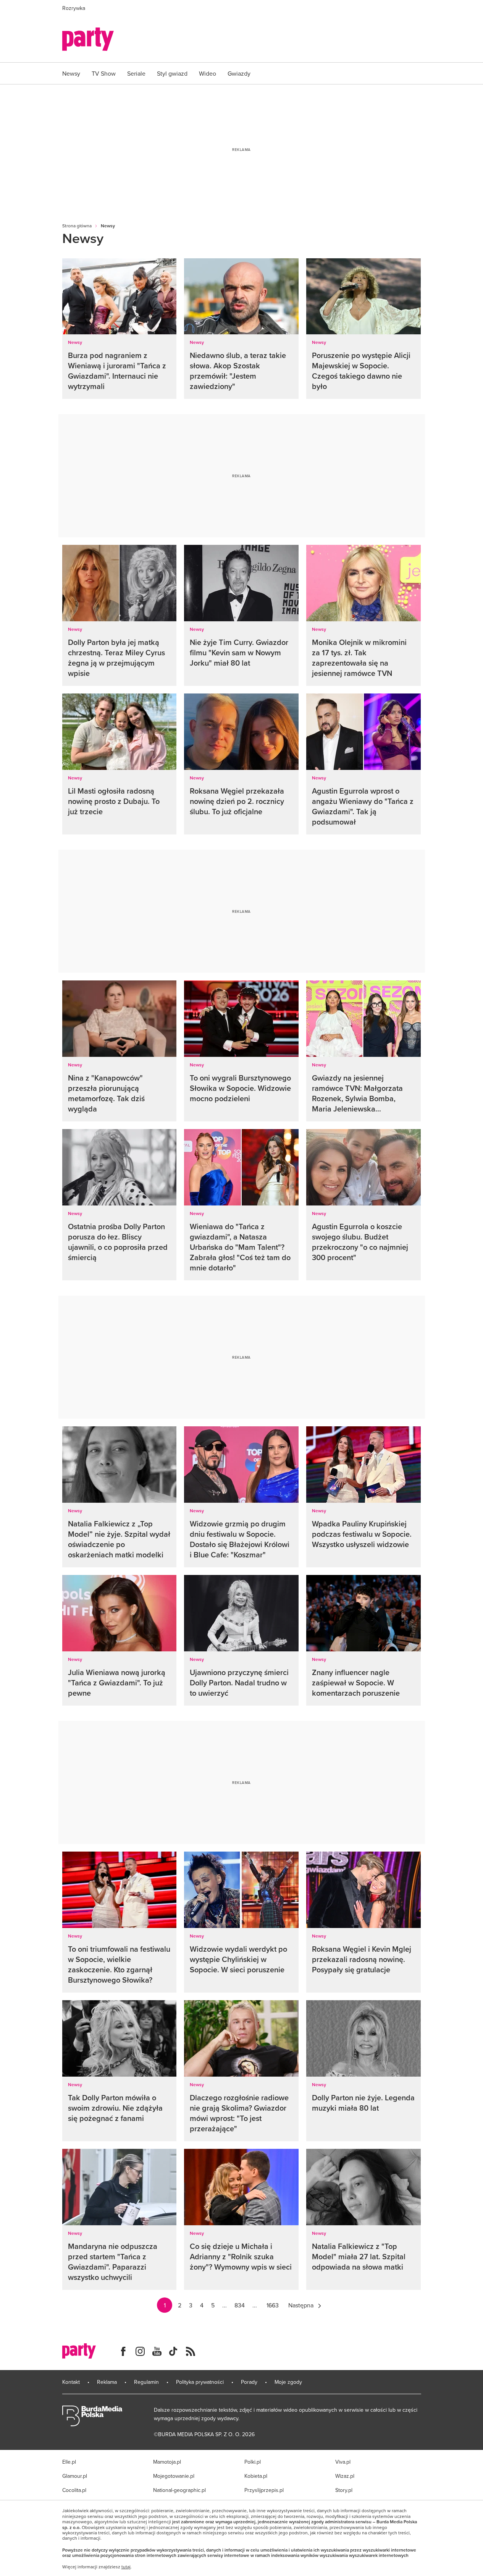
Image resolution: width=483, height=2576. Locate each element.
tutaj (126, 2567)
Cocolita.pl (74, 2490)
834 (240, 2305)
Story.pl (344, 2490)
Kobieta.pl (256, 2476)
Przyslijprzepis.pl (264, 2490)
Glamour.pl (75, 2476)
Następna (301, 2305)
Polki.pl (253, 2462)
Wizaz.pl (345, 2476)
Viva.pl (343, 2462)
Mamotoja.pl (167, 2462)
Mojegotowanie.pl (174, 2476)
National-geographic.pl (179, 2490)
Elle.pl (69, 2462)
